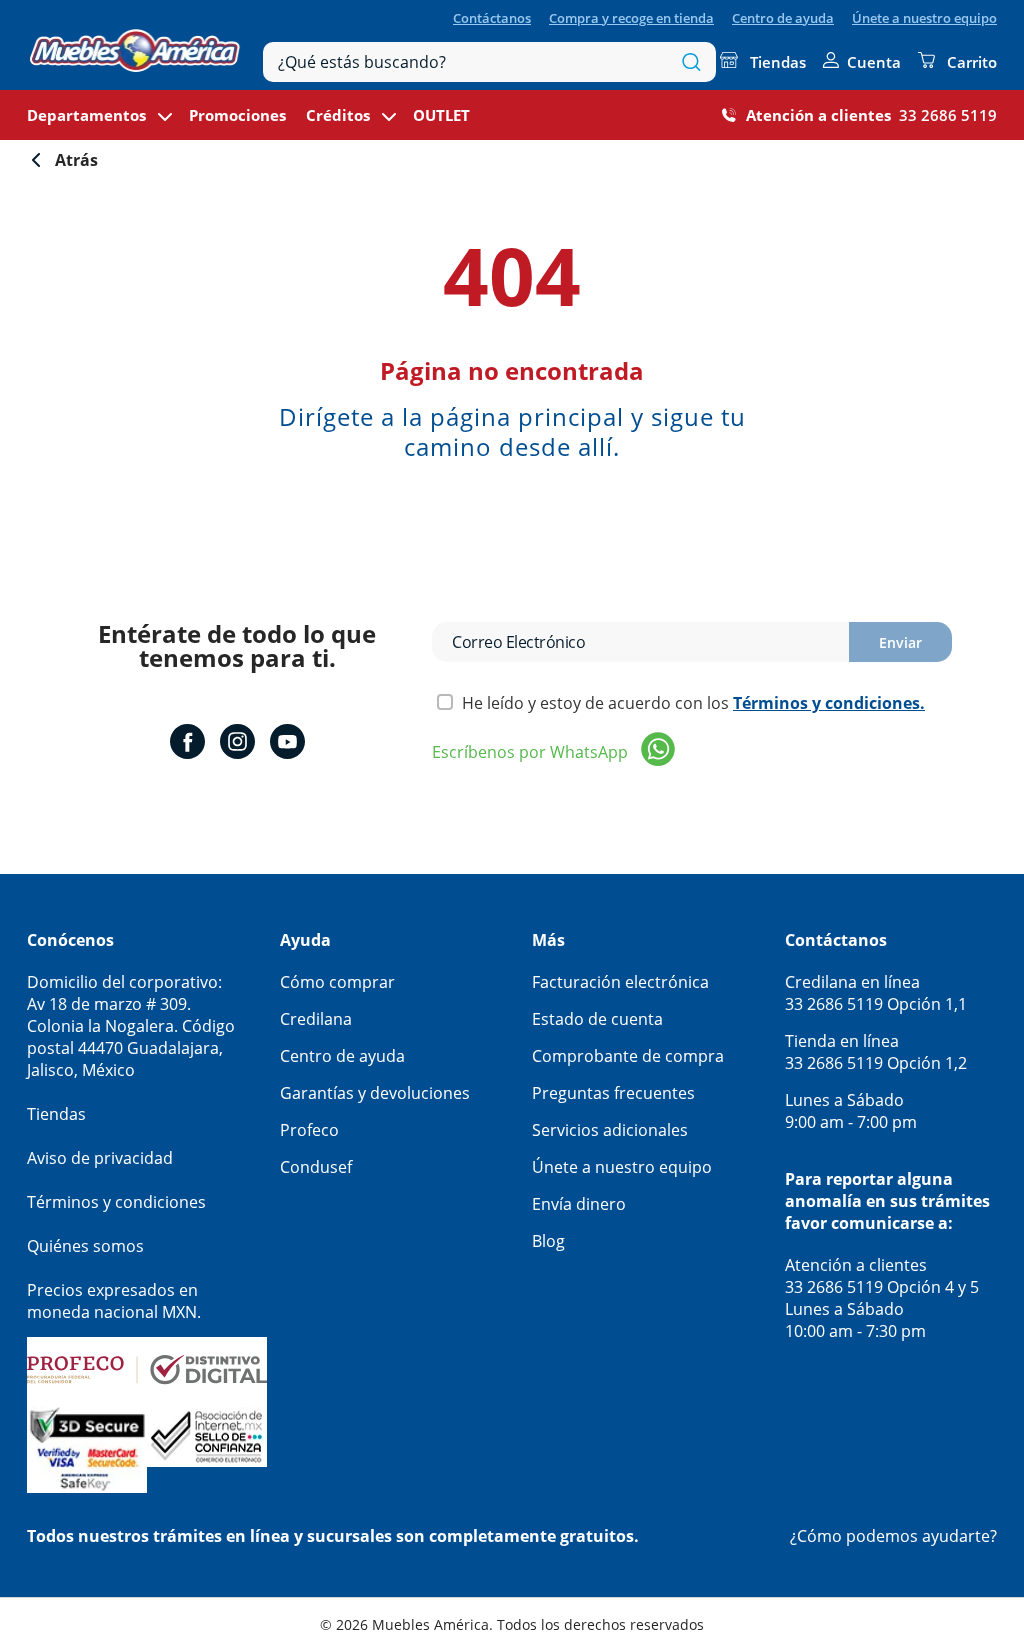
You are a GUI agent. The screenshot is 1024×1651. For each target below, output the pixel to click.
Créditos (338, 115)
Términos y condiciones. (829, 703)
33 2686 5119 (948, 115)
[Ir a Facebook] (187, 744)
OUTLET (441, 115)
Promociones (237, 115)
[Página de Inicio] (135, 45)
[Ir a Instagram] (237, 744)
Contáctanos (492, 18)
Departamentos (86, 115)
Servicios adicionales (610, 1130)
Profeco (309, 1130)
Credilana (316, 1019)
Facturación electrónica (620, 982)
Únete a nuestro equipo (924, 18)
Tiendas (778, 62)
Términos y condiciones (116, 1202)
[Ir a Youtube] (287, 744)
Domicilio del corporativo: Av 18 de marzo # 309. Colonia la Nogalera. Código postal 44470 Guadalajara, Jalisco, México (131, 1026)
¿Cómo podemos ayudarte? (893, 1536)
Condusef (316, 1167)
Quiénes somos (85, 1246)
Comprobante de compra (628, 1056)
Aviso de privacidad (100, 1158)
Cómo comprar (337, 982)
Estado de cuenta (597, 1019)
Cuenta (874, 62)
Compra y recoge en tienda (631, 18)
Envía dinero (579, 1204)
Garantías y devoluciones (375, 1093)
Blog (548, 1241)
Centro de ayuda (783, 18)
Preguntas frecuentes (613, 1093)
